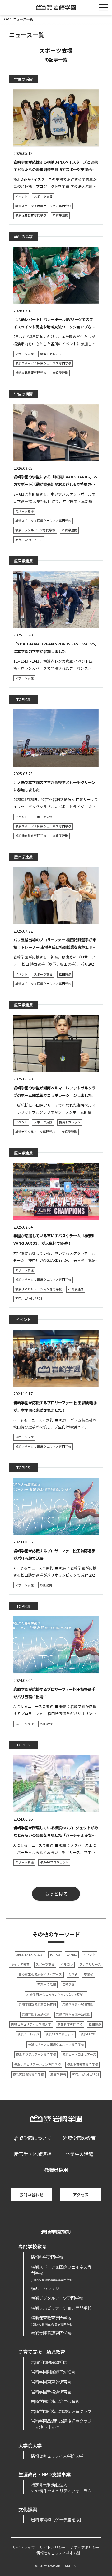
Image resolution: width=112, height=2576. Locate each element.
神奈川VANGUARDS (29, 540)
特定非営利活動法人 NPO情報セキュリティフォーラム (61, 2488)
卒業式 (89, 1974)
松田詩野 (65, 974)
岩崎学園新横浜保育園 (51, 2392)
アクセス (81, 2195)
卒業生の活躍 (47, 1984)
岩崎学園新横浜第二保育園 (37, 2004)
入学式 (73, 1974)
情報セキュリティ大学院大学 (31, 2024)
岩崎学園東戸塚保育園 (78, 2004)
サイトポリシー (53, 2547)
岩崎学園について (33, 2138)
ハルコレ (67, 1964)
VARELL (72, 1954)
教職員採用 (56, 2170)
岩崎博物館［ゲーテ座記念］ (57, 2519)
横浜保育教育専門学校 (31, 215)
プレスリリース (90, 1964)
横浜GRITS (87, 2034)
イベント (21, 197)
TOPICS (55, 1954)
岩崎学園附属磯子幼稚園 (73, 2014)
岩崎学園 (68, 1984)
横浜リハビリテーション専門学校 (39, 1289)
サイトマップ (24, 2547)
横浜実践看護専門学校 (31, 373)
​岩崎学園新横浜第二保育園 (55, 2401)
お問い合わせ (31, 2195)
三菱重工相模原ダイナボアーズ (40, 1974)
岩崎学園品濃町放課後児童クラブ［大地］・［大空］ (61, 2424)
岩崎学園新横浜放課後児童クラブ (61, 2411)
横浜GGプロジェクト (54, 1862)
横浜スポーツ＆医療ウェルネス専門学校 (43, 206)
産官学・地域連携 (33, 2154)
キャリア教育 (20, 1964)
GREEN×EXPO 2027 (30, 1954)
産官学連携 (60, 215)
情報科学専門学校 (70, 2024)
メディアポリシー (85, 2547)
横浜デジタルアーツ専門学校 (35, 530)
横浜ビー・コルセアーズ (79, 2054)
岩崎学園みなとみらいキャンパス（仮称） (56, 1994)
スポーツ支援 (43, 197)
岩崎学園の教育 (79, 2138)
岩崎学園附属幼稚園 (36, 2014)
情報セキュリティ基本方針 (58, 2553)
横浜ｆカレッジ (51, 354)
